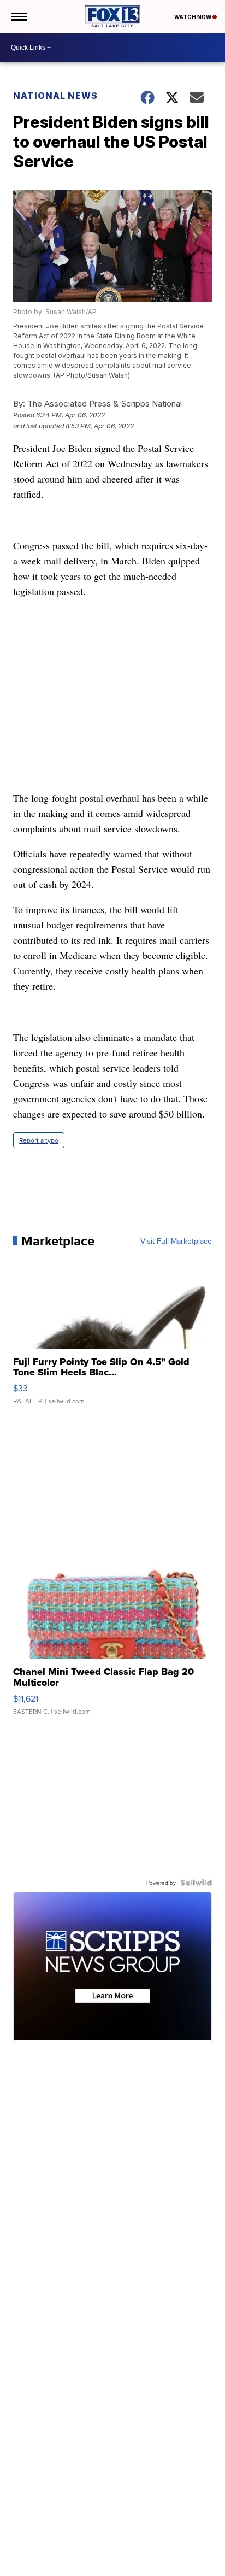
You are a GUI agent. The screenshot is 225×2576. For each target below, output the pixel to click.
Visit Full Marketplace (176, 1241)
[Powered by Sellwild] (196, 1883)
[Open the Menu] (18, 16)
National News (55, 96)
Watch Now (193, 17)
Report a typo (39, 1140)
